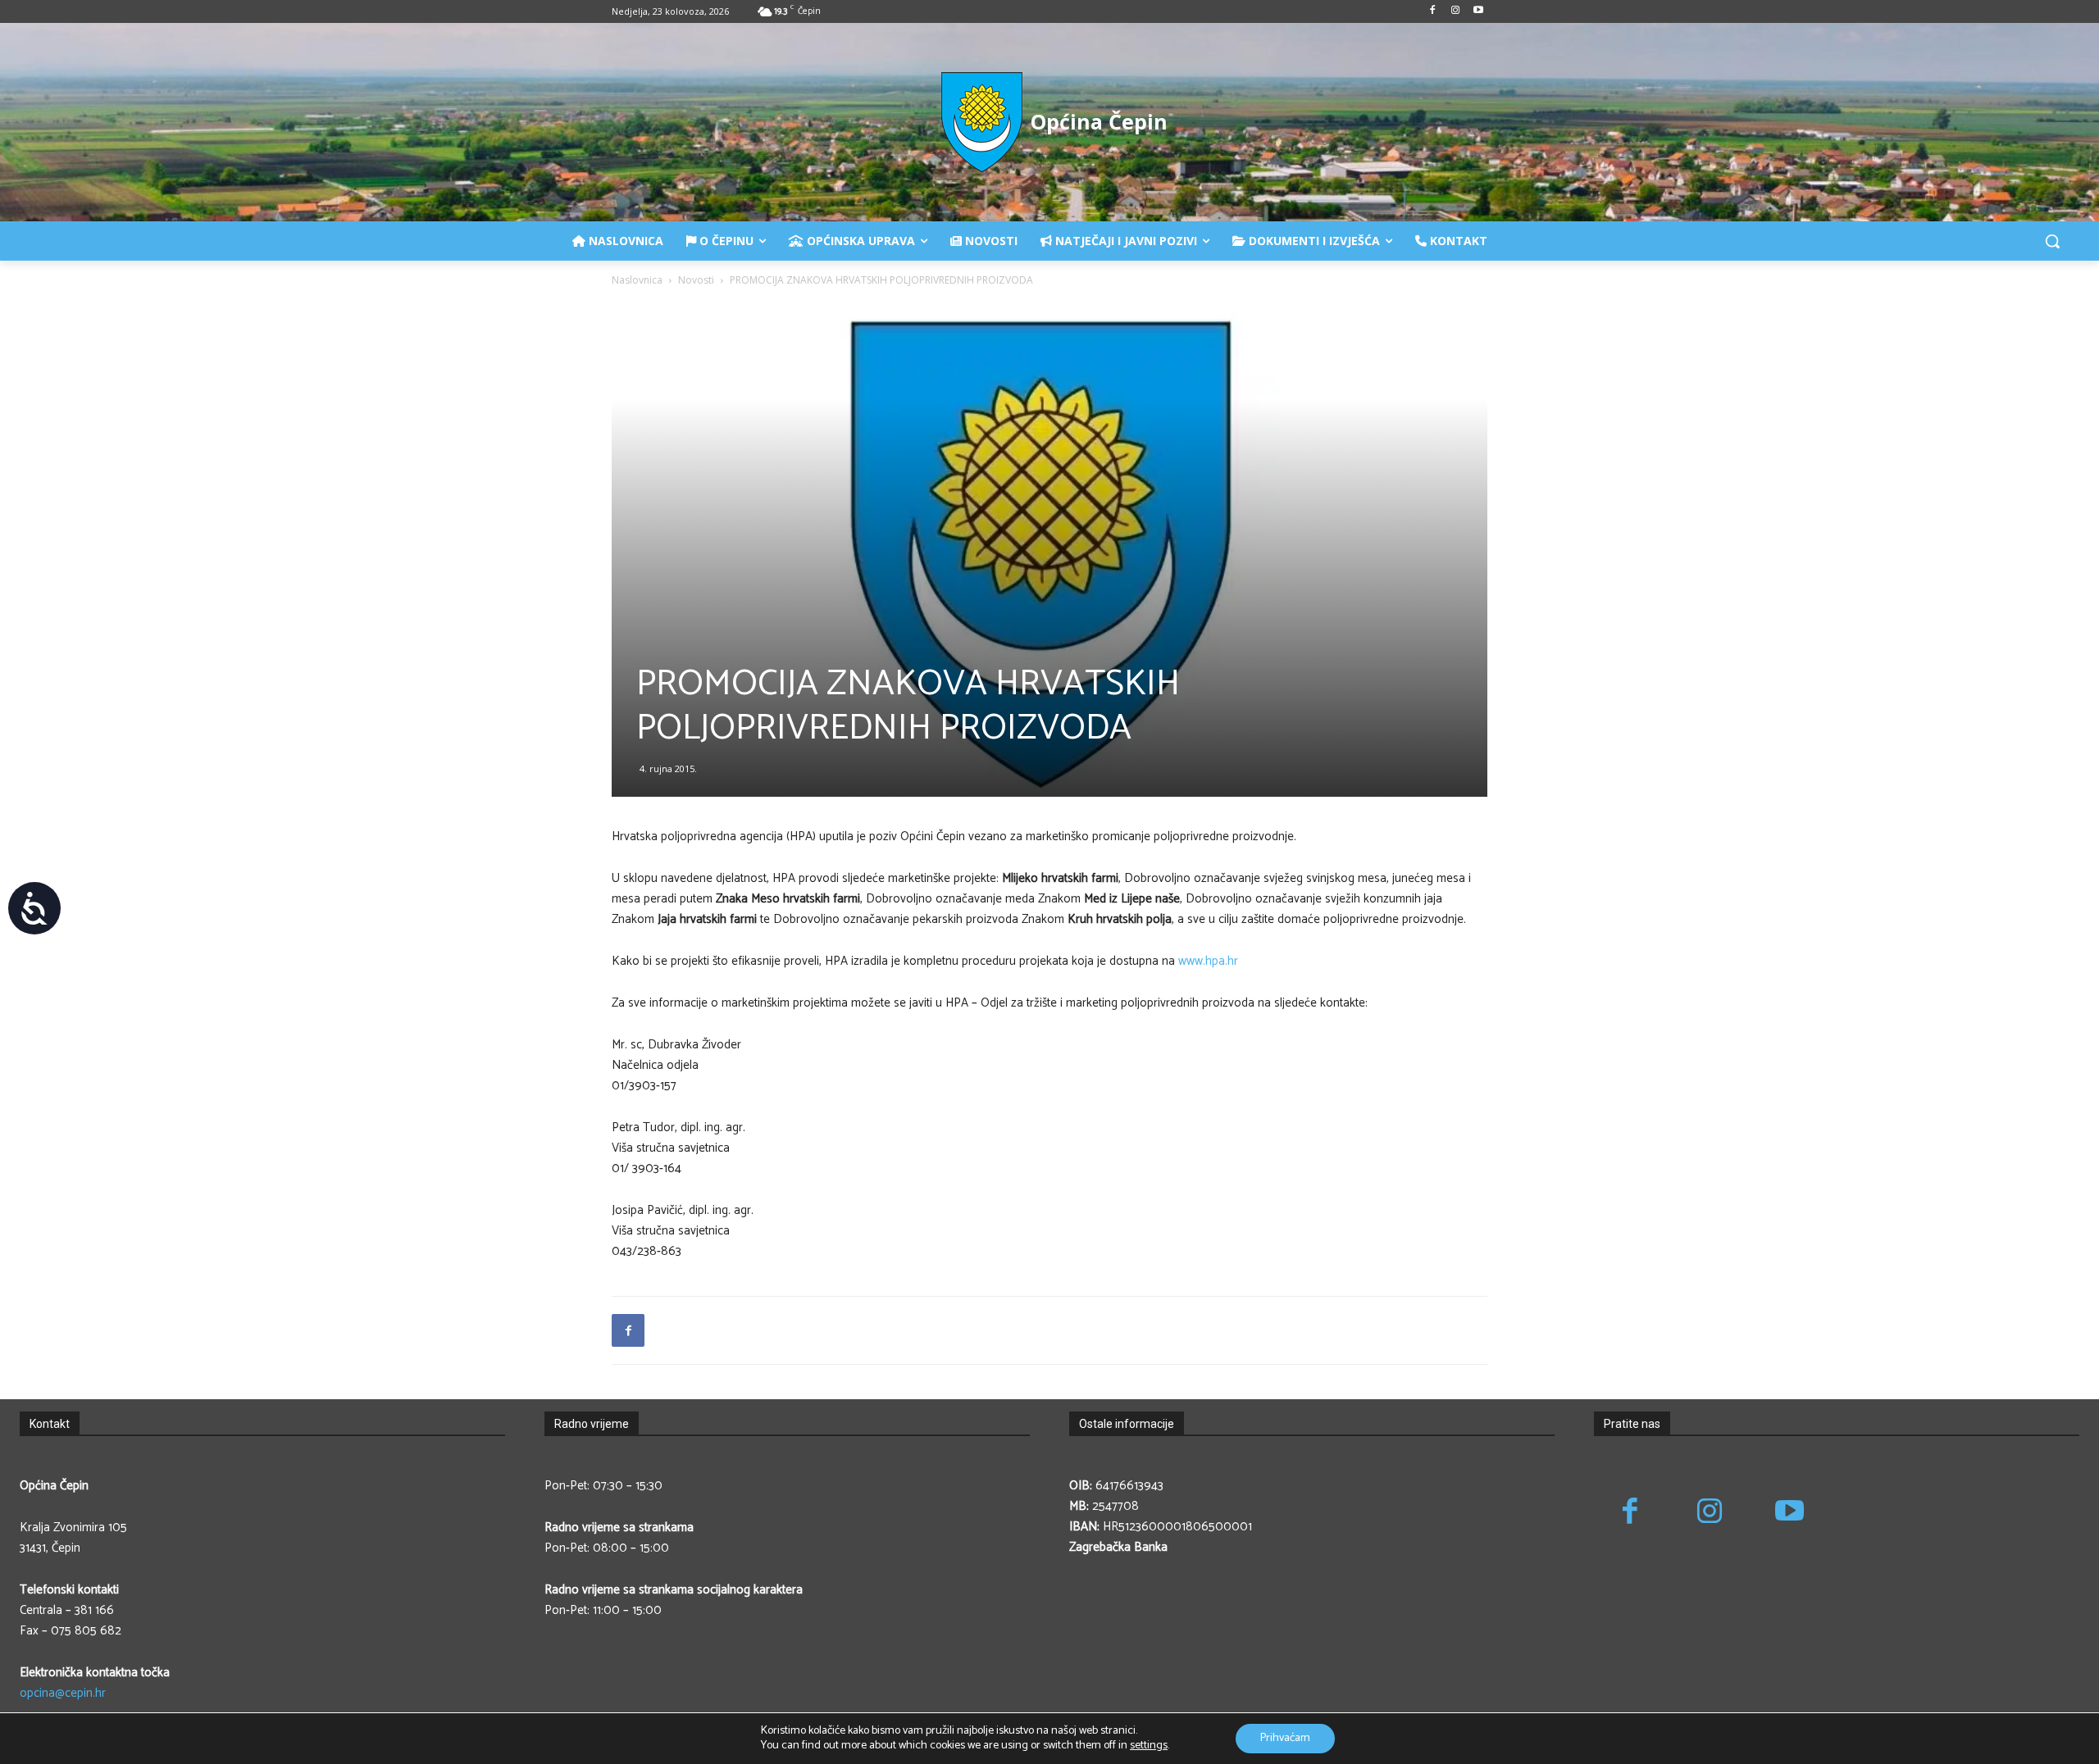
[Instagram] (1455, 12)
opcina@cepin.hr (63, 1693)
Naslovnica (637, 280)
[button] (2052, 241)
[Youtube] (1478, 12)
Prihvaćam (1285, 1738)
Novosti (696, 280)
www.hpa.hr (1208, 961)
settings (1149, 1746)
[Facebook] (1433, 12)
